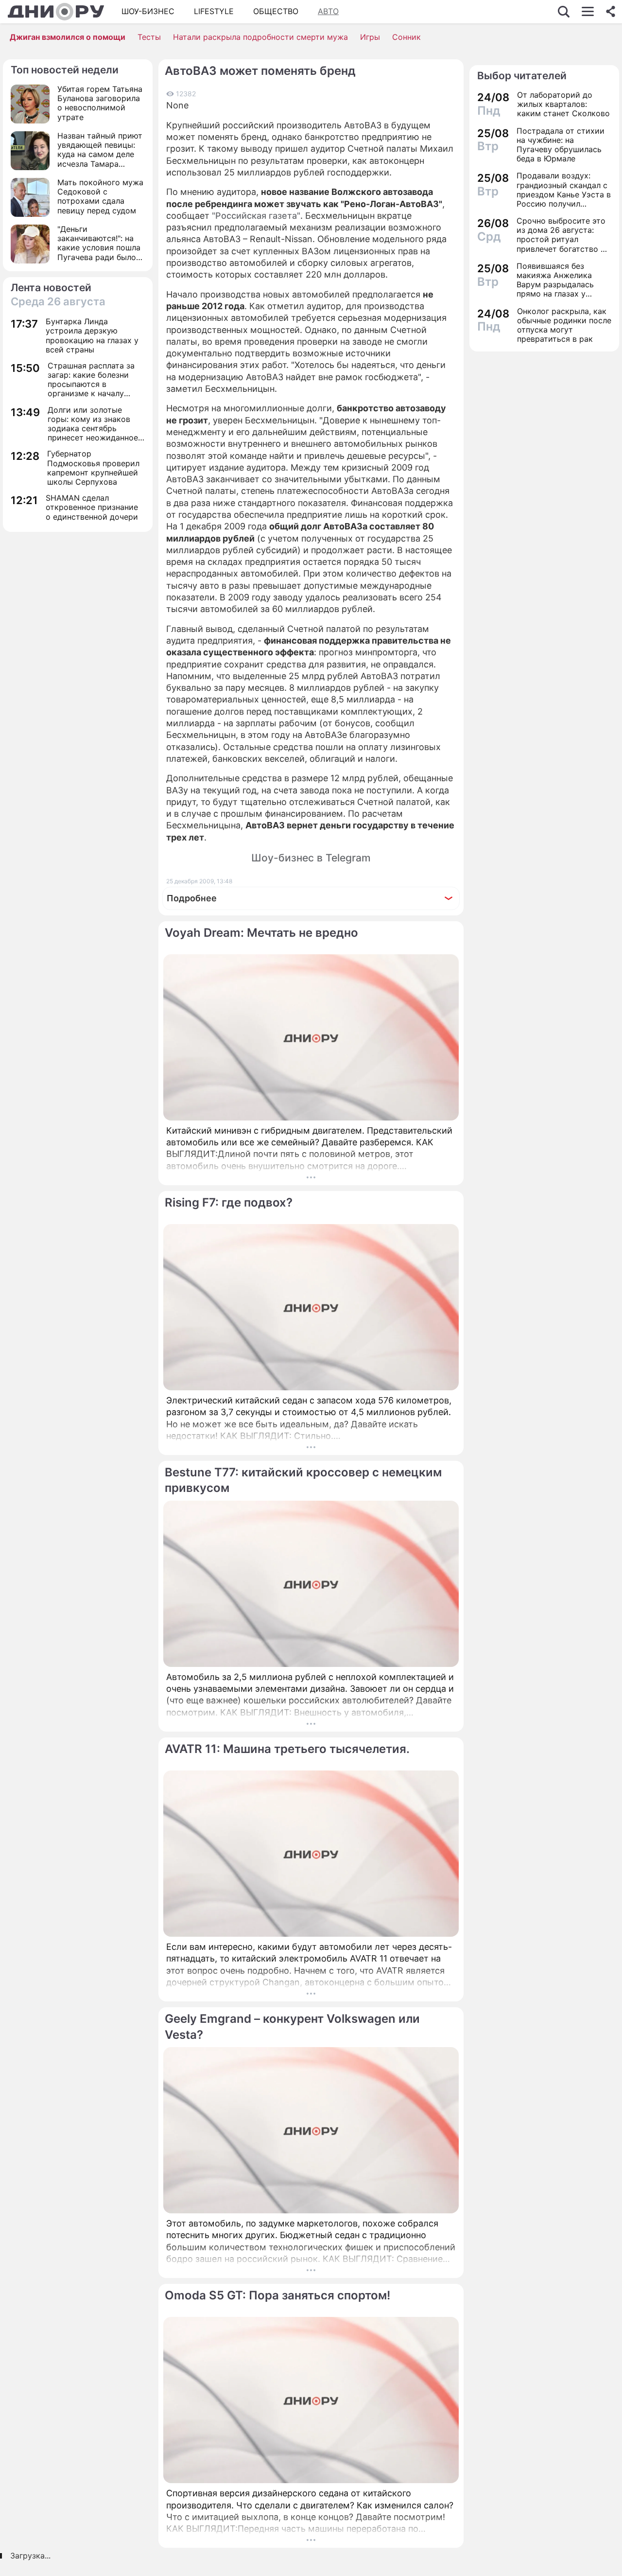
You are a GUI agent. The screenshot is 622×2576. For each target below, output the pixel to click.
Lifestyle (214, 11)
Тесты (149, 37)
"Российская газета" (256, 216)
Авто (328, 11)
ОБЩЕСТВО (276, 11)
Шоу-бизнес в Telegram (311, 858)
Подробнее (192, 898)
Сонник (406, 37)
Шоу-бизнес (148, 11)
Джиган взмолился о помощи (68, 37)
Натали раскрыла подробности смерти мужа (260, 37)
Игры (370, 37)
